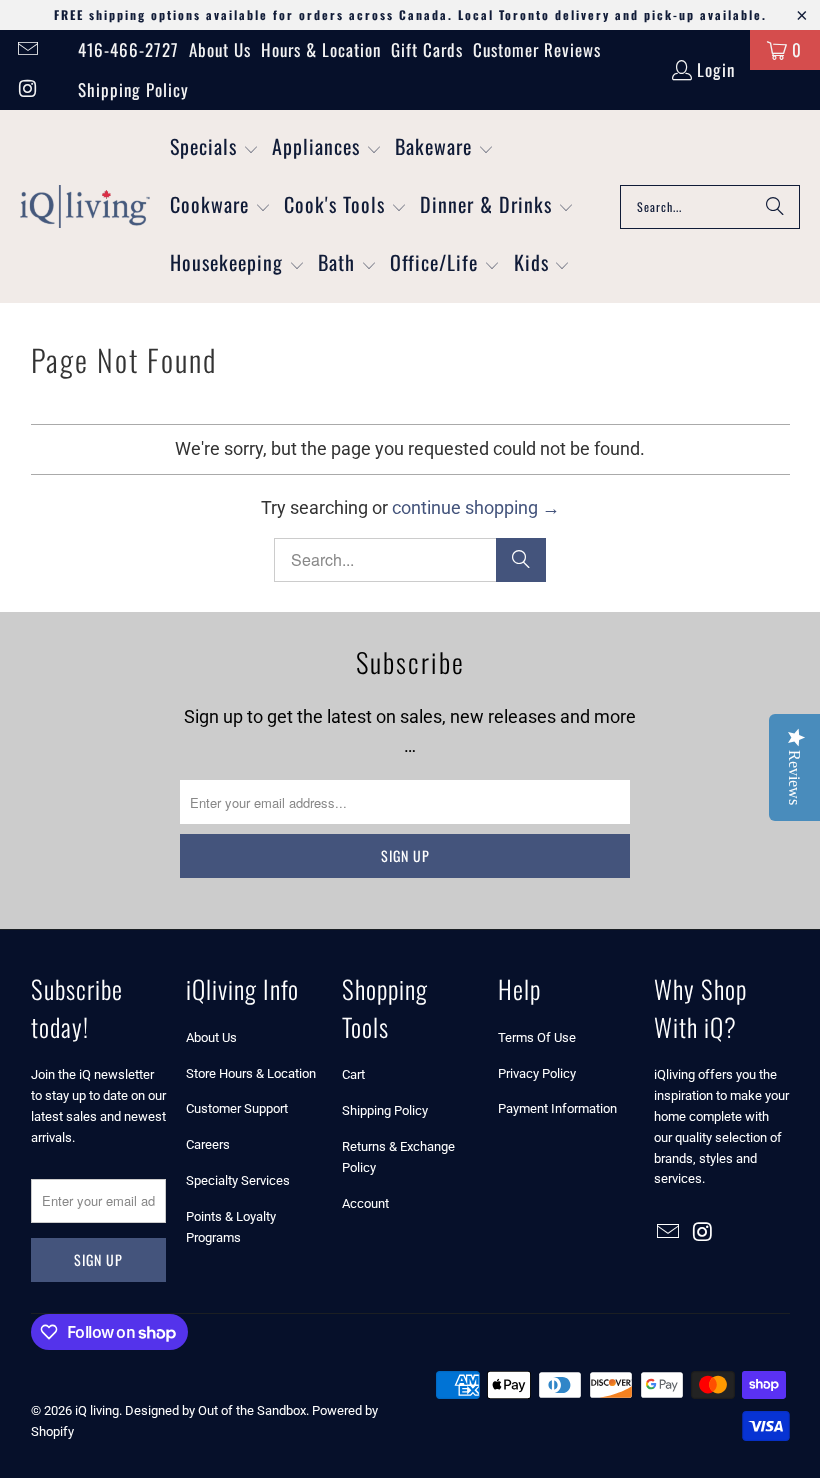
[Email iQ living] (26, 49)
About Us (220, 49)
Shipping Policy (133, 89)
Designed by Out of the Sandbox (215, 1410)
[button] (214, 149)
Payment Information (557, 1108)
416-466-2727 (128, 49)
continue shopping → (476, 507)
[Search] (775, 207)
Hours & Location (321, 49)
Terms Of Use (537, 1037)
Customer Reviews (537, 49)
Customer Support (237, 1108)
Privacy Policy (537, 1073)
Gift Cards (427, 49)
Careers (208, 1144)
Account (365, 1203)
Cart (353, 1074)
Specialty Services (238, 1180)
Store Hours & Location (251, 1073)
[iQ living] (85, 207)
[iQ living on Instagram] (26, 89)
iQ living (97, 1410)
